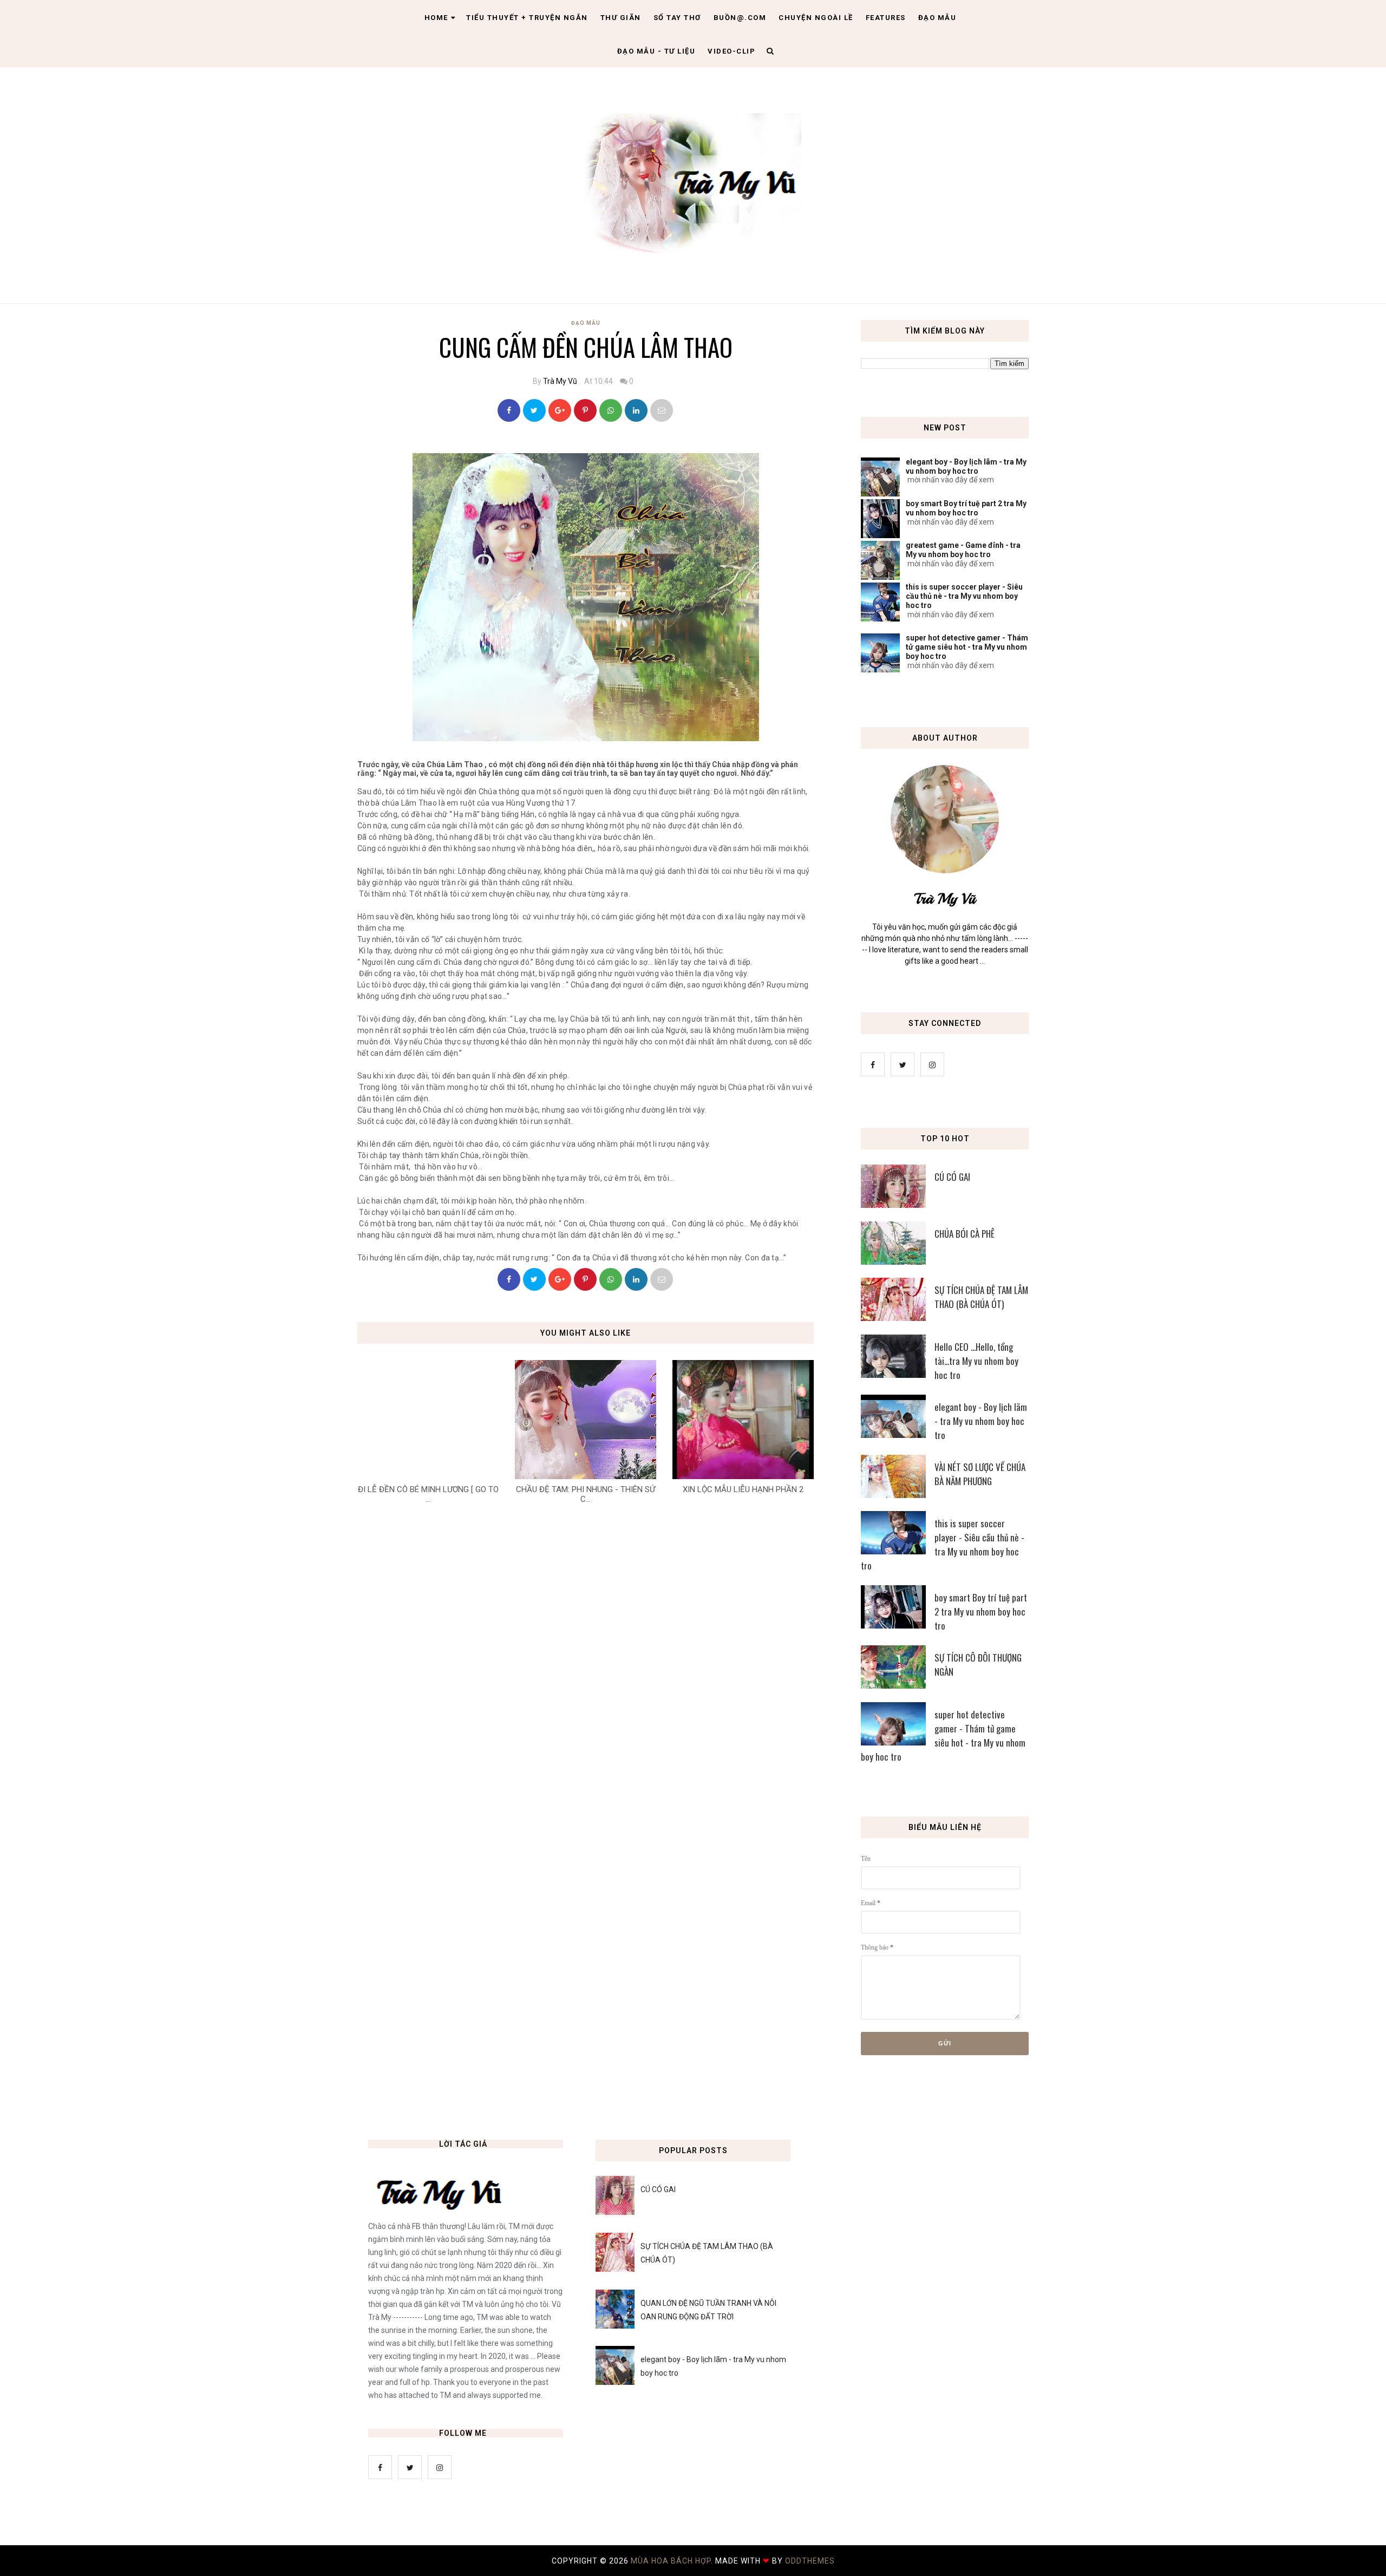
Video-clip (731, 51)
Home (436, 18)
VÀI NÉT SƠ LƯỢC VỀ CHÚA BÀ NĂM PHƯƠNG (980, 1474)
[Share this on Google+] (560, 410)
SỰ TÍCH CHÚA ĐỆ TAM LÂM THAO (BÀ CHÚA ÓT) (981, 1297)
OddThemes (810, 2561)
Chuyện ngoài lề (816, 18)
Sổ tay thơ (677, 18)
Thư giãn (621, 18)
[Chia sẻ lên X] (534, 410)
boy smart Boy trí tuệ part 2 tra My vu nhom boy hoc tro (966, 508)
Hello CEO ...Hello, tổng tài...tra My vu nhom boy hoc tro (976, 1361)
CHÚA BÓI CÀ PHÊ (965, 1234)
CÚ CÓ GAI (952, 1177)
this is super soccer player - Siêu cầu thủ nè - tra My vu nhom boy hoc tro (964, 596)
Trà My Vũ (560, 381)
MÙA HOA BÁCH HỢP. (673, 2561)
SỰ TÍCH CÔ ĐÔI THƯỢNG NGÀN (978, 1665)
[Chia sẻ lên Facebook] (509, 410)
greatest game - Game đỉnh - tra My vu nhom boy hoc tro (963, 550)
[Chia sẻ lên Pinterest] (662, 410)
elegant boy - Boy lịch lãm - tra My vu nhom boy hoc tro (966, 466)
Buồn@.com (740, 18)
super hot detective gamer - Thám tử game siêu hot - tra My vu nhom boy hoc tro (967, 647)
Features (886, 18)
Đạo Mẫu (937, 18)
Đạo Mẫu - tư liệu (656, 51)
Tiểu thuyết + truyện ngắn (527, 18)
